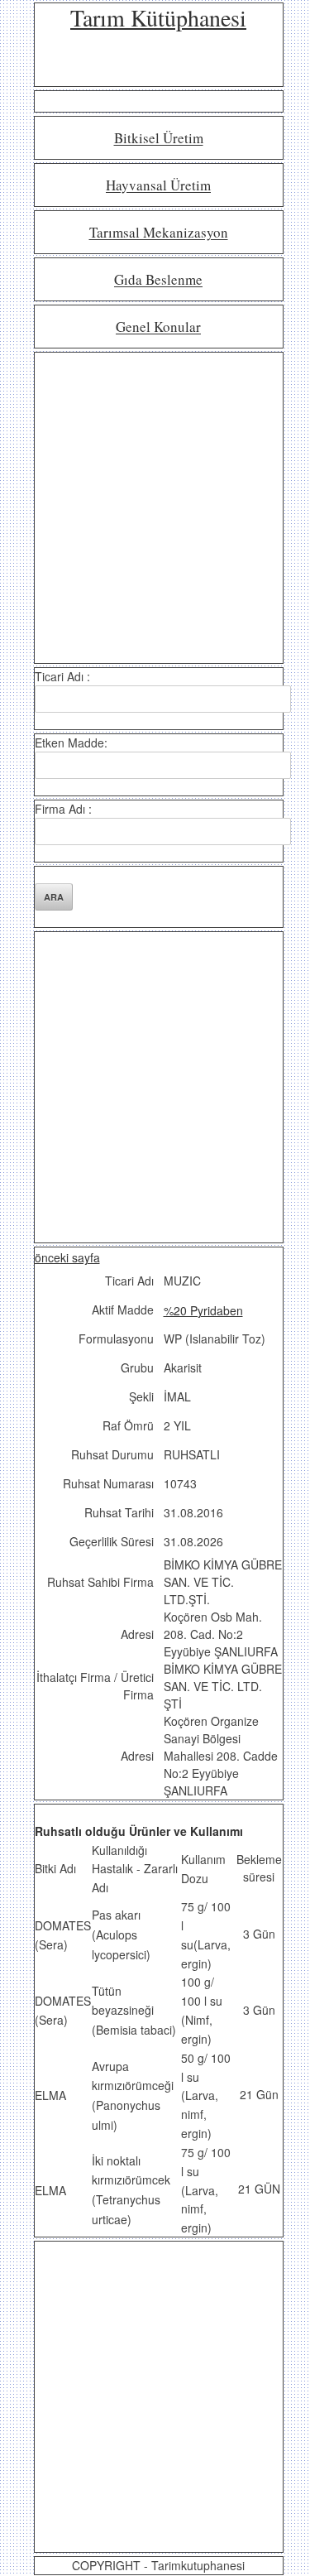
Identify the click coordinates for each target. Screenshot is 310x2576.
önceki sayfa (67, 1257)
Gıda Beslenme (158, 280)
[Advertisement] (155, 508)
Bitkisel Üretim (159, 139)
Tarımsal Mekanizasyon (159, 233)
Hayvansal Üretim (158, 186)
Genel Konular (158, 327)
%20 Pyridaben (203, 1310)
